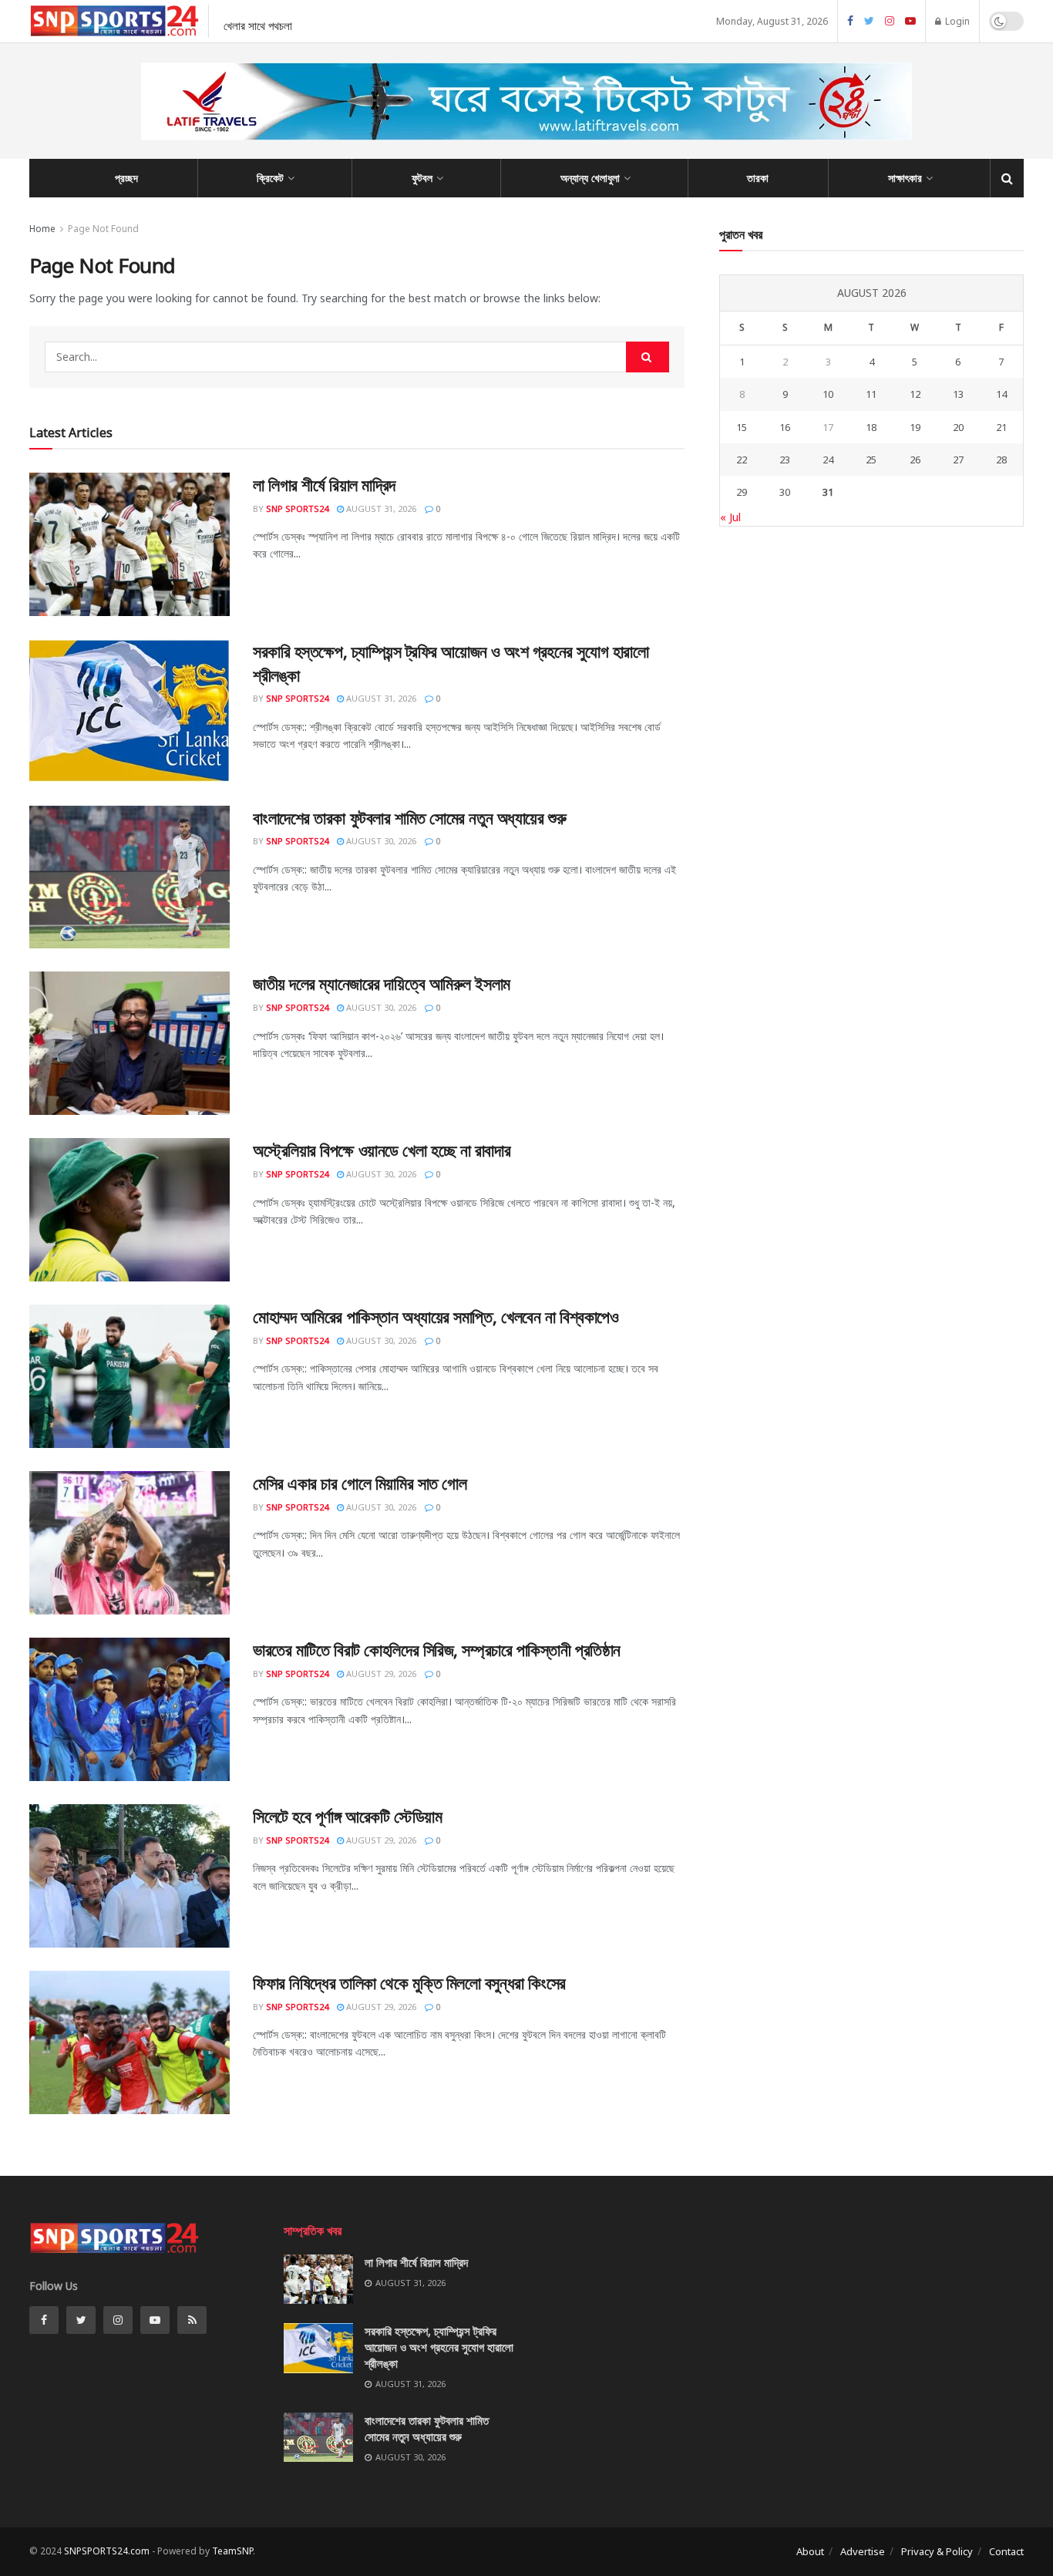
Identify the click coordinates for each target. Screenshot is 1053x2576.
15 (742, 427)
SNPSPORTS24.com (107, 2551)
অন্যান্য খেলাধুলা (590, 178)
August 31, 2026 (380, 508)
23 (785, 460)
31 (828, 492)
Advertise (863, 2551)
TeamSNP (232, 2551)
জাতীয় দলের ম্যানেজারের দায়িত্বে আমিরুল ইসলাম (382, 983)
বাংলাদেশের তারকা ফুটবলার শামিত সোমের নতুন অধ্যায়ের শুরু (409, 817)
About (810, 2551)
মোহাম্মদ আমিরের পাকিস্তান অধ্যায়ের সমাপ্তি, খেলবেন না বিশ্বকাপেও (436, 1316)
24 (828, 460)
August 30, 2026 (380, 841)
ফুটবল (422, 178)
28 (1001, 460)
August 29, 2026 (380, 1674)
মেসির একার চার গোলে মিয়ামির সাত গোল (360, 1483)
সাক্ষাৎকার (905, 178)
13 (958, 394)
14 (1001, 394)
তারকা (758, 178)
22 (742, 460)
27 (958, 460)
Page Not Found (103, 229)
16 (785, 427)
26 (915, 460)
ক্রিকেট (270, 178)
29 (742, 492)
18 (871, 427)
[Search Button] (648, 357)
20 (958, 427)
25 (871, 460)
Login (956, 21)
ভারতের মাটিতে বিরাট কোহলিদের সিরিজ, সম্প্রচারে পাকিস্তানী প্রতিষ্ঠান (437, 1649)
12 (915, 394)
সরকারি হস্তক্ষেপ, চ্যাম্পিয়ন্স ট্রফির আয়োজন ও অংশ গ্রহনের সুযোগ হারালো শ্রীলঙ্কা (439, 2347)
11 (871, 394)
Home (42, 229)
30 (785, 492)
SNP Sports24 (297, 508)
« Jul (730, 517)
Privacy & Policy (937, 2551)
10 (828, 394)
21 (1001, 427)
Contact (1006, 2551)
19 (915, 427)
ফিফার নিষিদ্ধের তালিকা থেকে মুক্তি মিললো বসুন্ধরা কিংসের (409, 1982)
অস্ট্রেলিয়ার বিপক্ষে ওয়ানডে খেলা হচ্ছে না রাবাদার (382, 1150)
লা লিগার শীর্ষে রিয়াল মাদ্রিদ (324, 484)
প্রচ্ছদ (126, 178)
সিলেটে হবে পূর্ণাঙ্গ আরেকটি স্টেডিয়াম (347, 1816)
